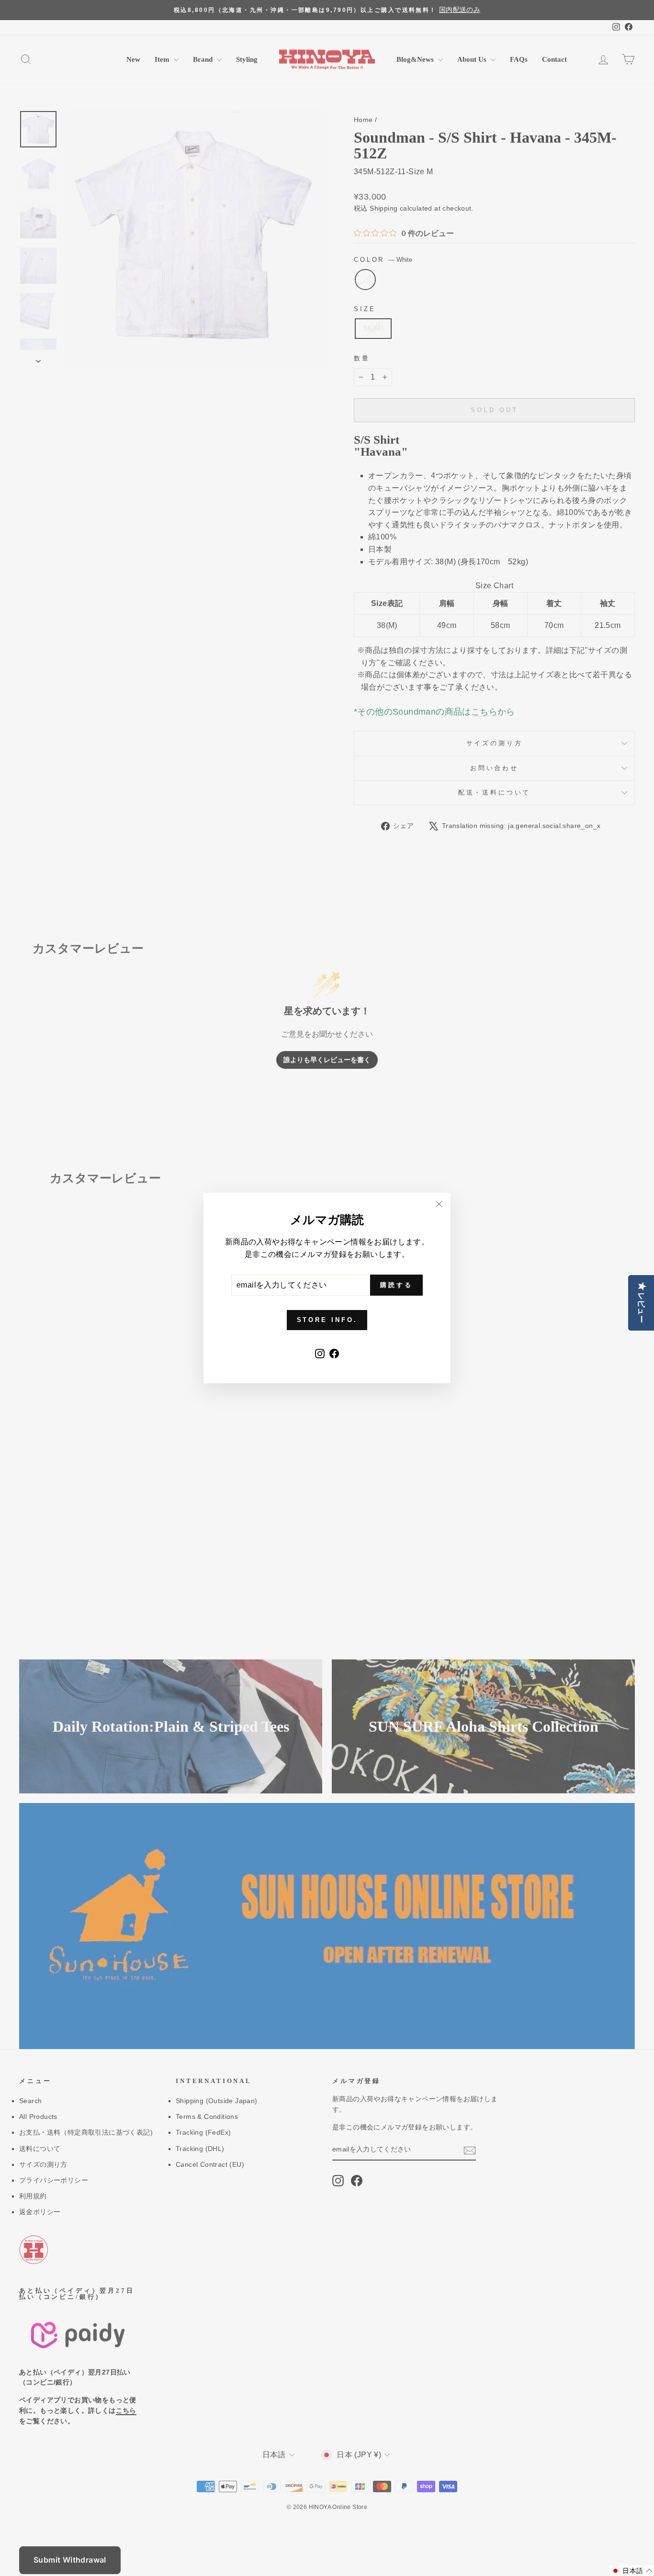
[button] (632, 2571)
